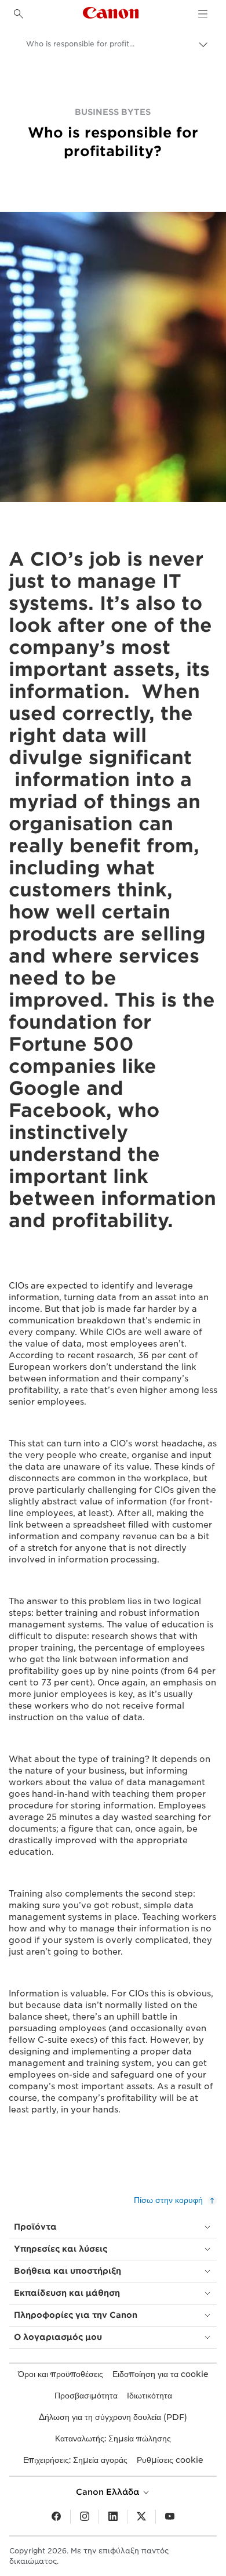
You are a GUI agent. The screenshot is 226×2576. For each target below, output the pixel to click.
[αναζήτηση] (19, 14)
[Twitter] (141, 2517)
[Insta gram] (85, 2517)
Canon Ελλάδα (109, 2492)
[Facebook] (56, 2517)
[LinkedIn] (113, 2517)
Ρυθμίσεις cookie (170, 2460)
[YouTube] (170, 2517)
